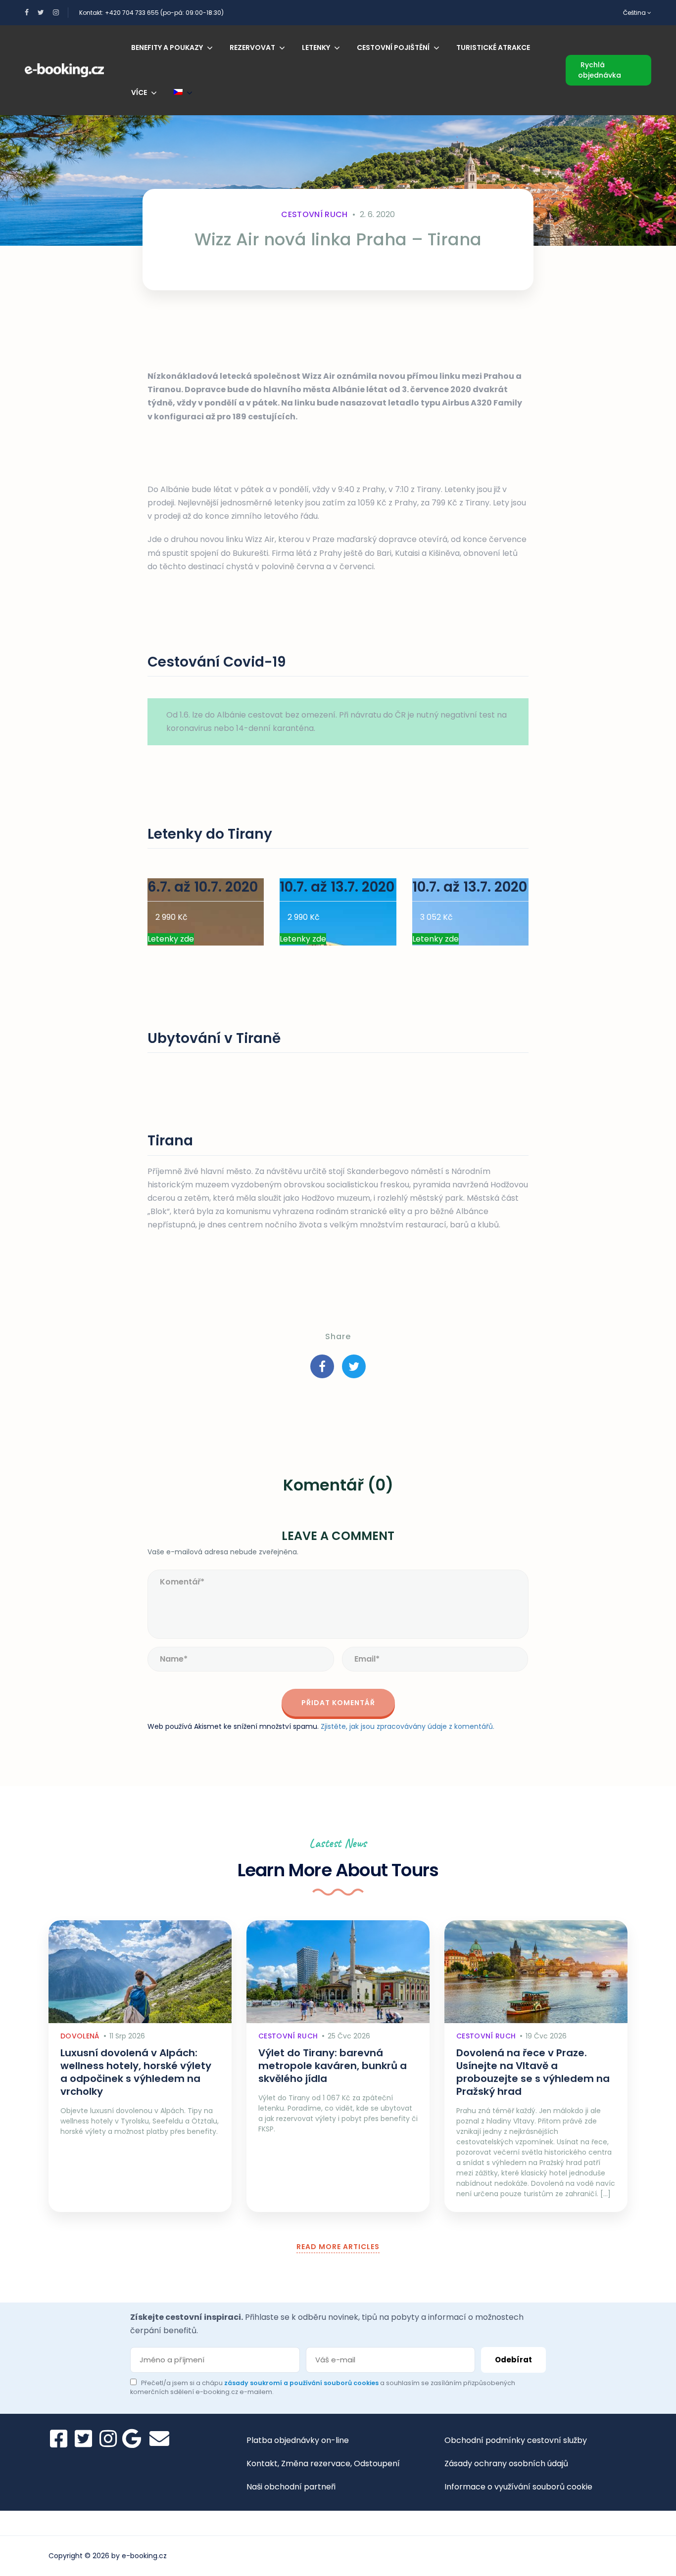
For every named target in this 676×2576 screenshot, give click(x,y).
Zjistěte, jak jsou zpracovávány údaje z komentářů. (408, 1726)
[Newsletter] (159, 2439)
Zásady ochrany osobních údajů (506, 2463)
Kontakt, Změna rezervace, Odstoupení (323, 2463)
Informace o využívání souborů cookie (518, 2487)
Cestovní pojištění (393, 47)
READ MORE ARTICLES (338, 2247)
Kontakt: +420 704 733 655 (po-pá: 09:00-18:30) (151, 13)
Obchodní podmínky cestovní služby (516, 2440)
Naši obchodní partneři (291, 2487)
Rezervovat (252, 47)
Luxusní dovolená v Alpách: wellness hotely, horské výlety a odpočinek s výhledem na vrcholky (136, 2072)
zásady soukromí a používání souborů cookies (302, 2383)
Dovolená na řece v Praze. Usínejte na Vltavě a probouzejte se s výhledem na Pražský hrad (533, 2072)
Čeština (635, 13)
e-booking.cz (144, 2556)
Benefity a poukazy (167, 47)
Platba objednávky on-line (298, 2440)
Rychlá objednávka (600, 70)
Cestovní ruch (314, 214)
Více (139, 92)
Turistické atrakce (493, 47)
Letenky (316, 47)
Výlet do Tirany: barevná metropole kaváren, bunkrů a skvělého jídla (333, 2066)
